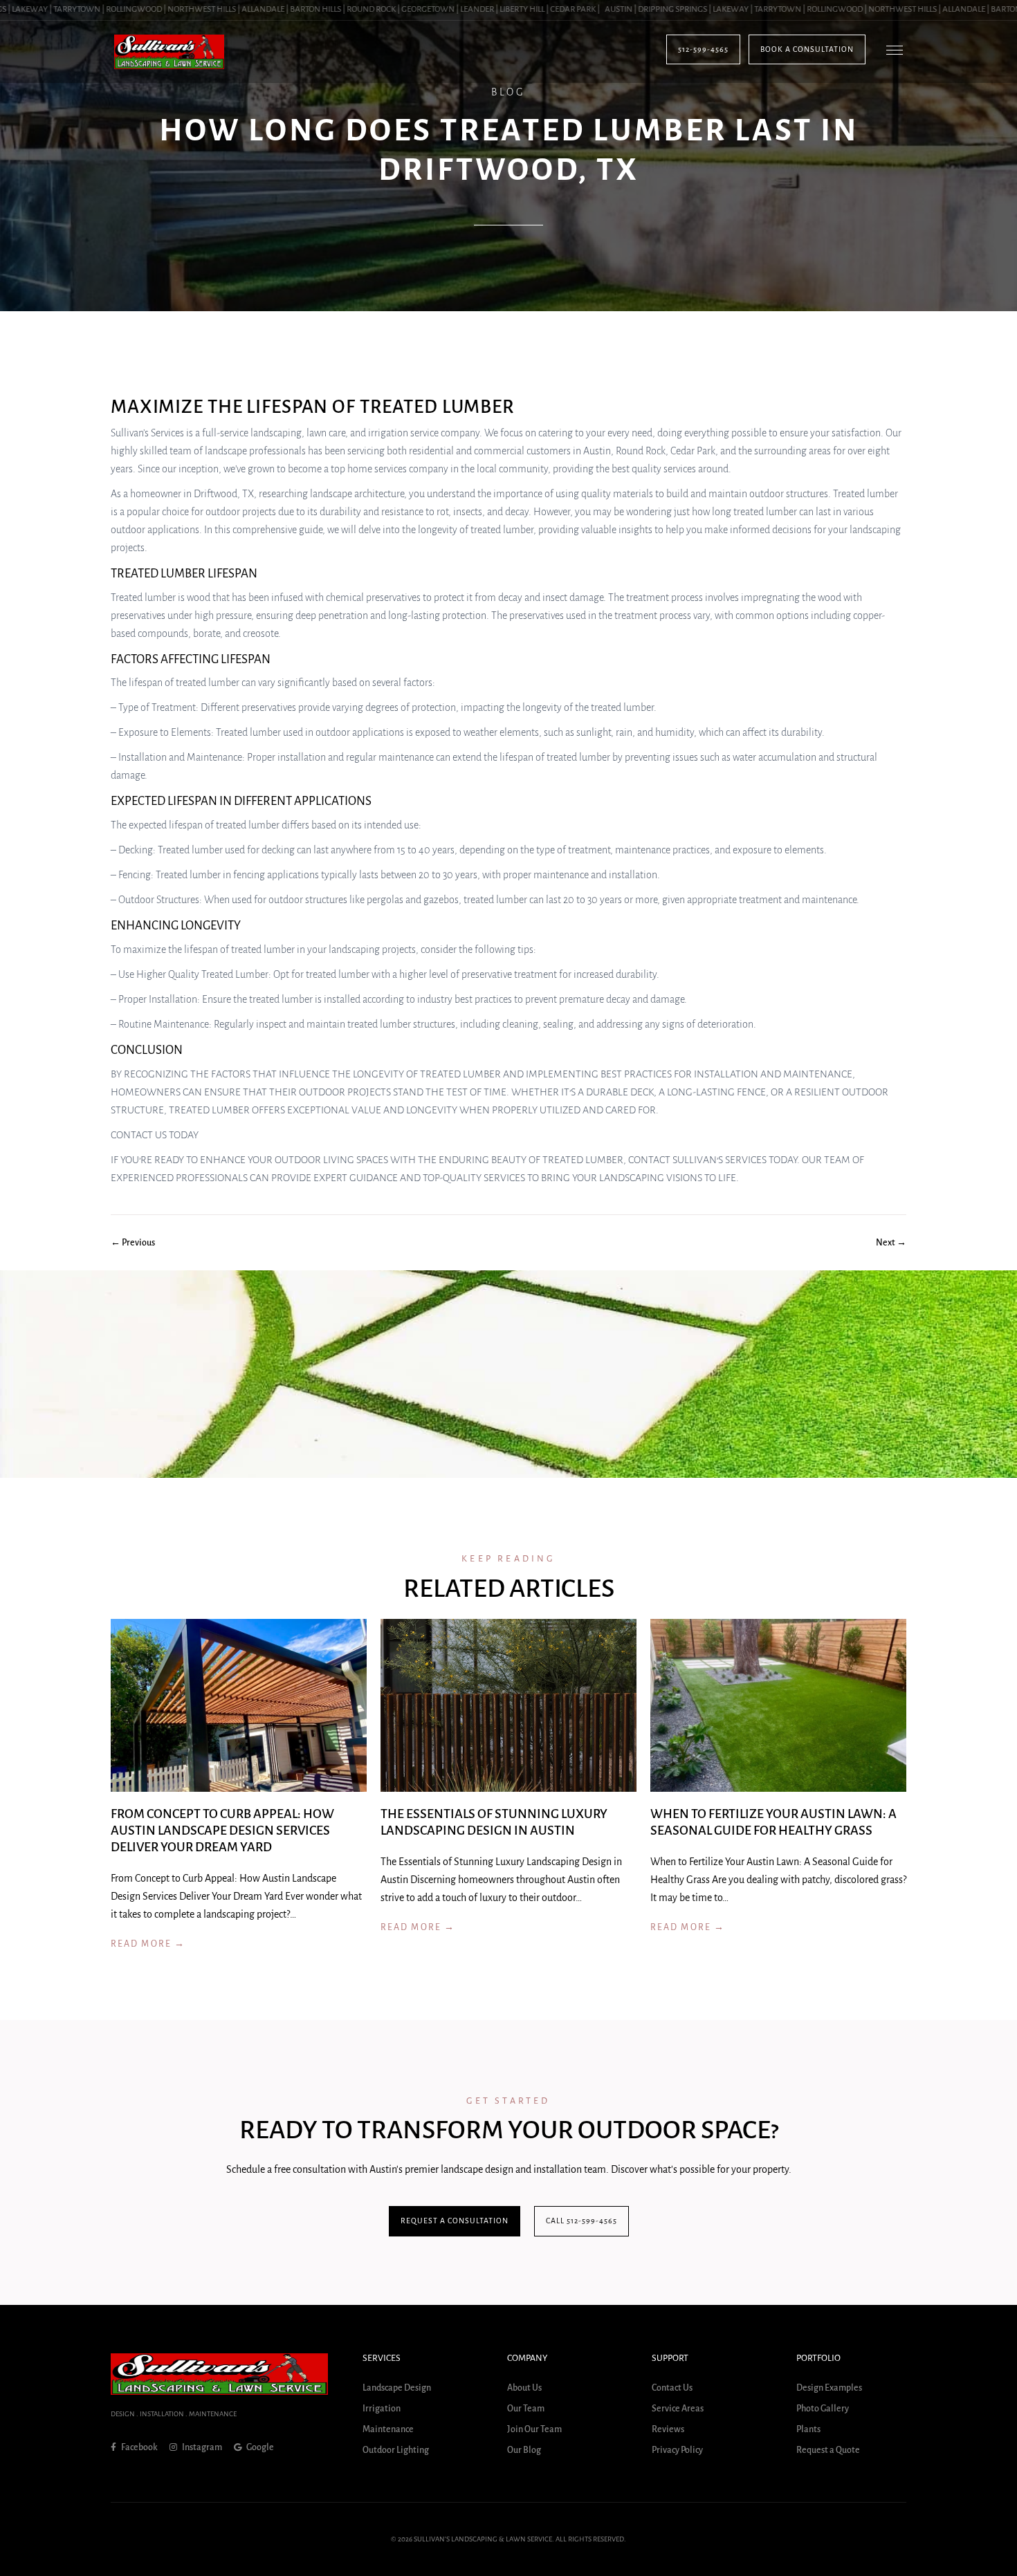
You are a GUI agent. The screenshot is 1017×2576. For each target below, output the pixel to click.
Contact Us (672, 2388)
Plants (808, 2429)
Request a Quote (828, 2450)
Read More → (148, 1944)
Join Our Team (534, 2429)
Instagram (201, 2447)
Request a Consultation (455, 2221)
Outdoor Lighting (396, 2450)
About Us (524, 2388)
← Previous (133, 1243)
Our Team (526, 2409)
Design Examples (829, 2388)
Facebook (139, 2447)
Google (259, 2447)
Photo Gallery (823, 2409)
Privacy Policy (677, 2450)
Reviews (668, 2429)
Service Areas (678, 2409)
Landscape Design (397, 2388)
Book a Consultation (807, 49)
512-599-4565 (703, 49)
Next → (891, 1243)
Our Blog (524, 2450)
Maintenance (388, 2429)
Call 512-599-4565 (581, 2221)
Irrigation (382, 2409)
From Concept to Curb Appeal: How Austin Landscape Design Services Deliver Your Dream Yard (222, 1831)
